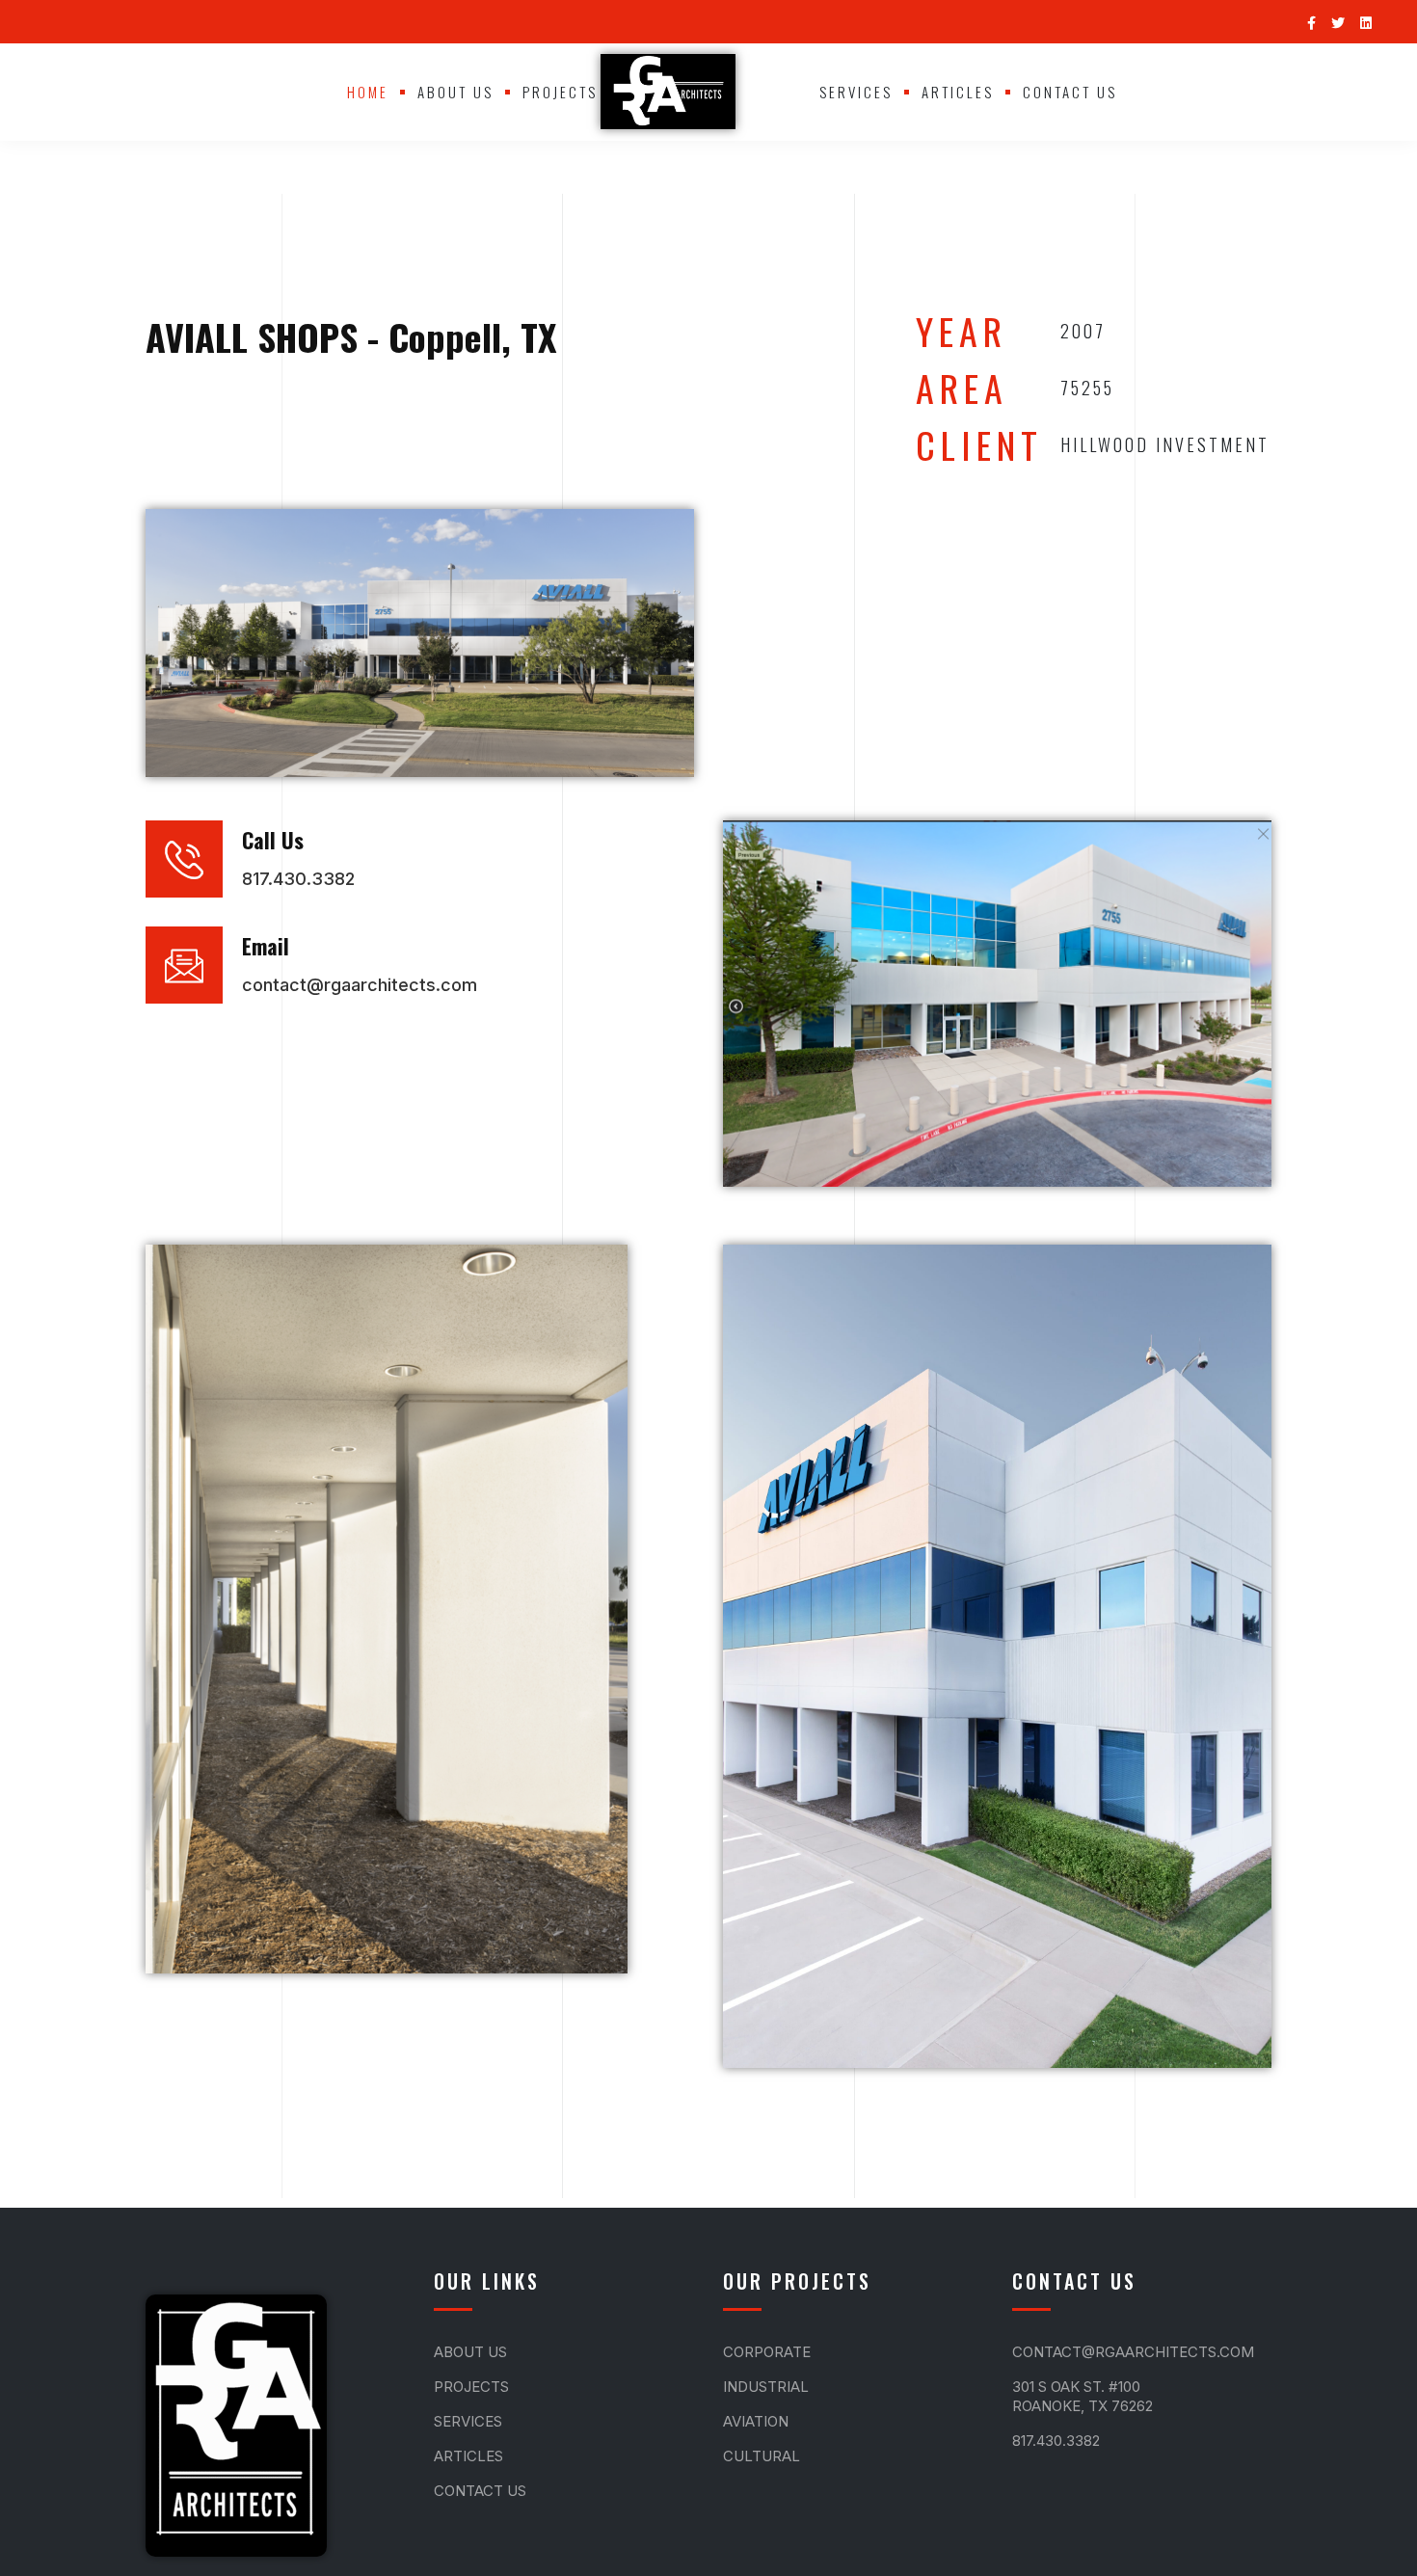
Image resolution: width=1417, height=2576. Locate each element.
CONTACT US (1070, 92)
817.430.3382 (1056, 2441)
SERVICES (856, 92)
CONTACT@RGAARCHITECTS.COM (1133, 2352)
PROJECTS (560, 92)
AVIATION (756, 2421)
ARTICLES (958, 92)
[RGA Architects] (668, 92)
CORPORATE (767, 2352)
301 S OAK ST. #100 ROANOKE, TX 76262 (1083, 2396)
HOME (368, 92)
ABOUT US (455, 92)
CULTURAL (762, 2456)
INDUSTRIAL (766, 2387)
